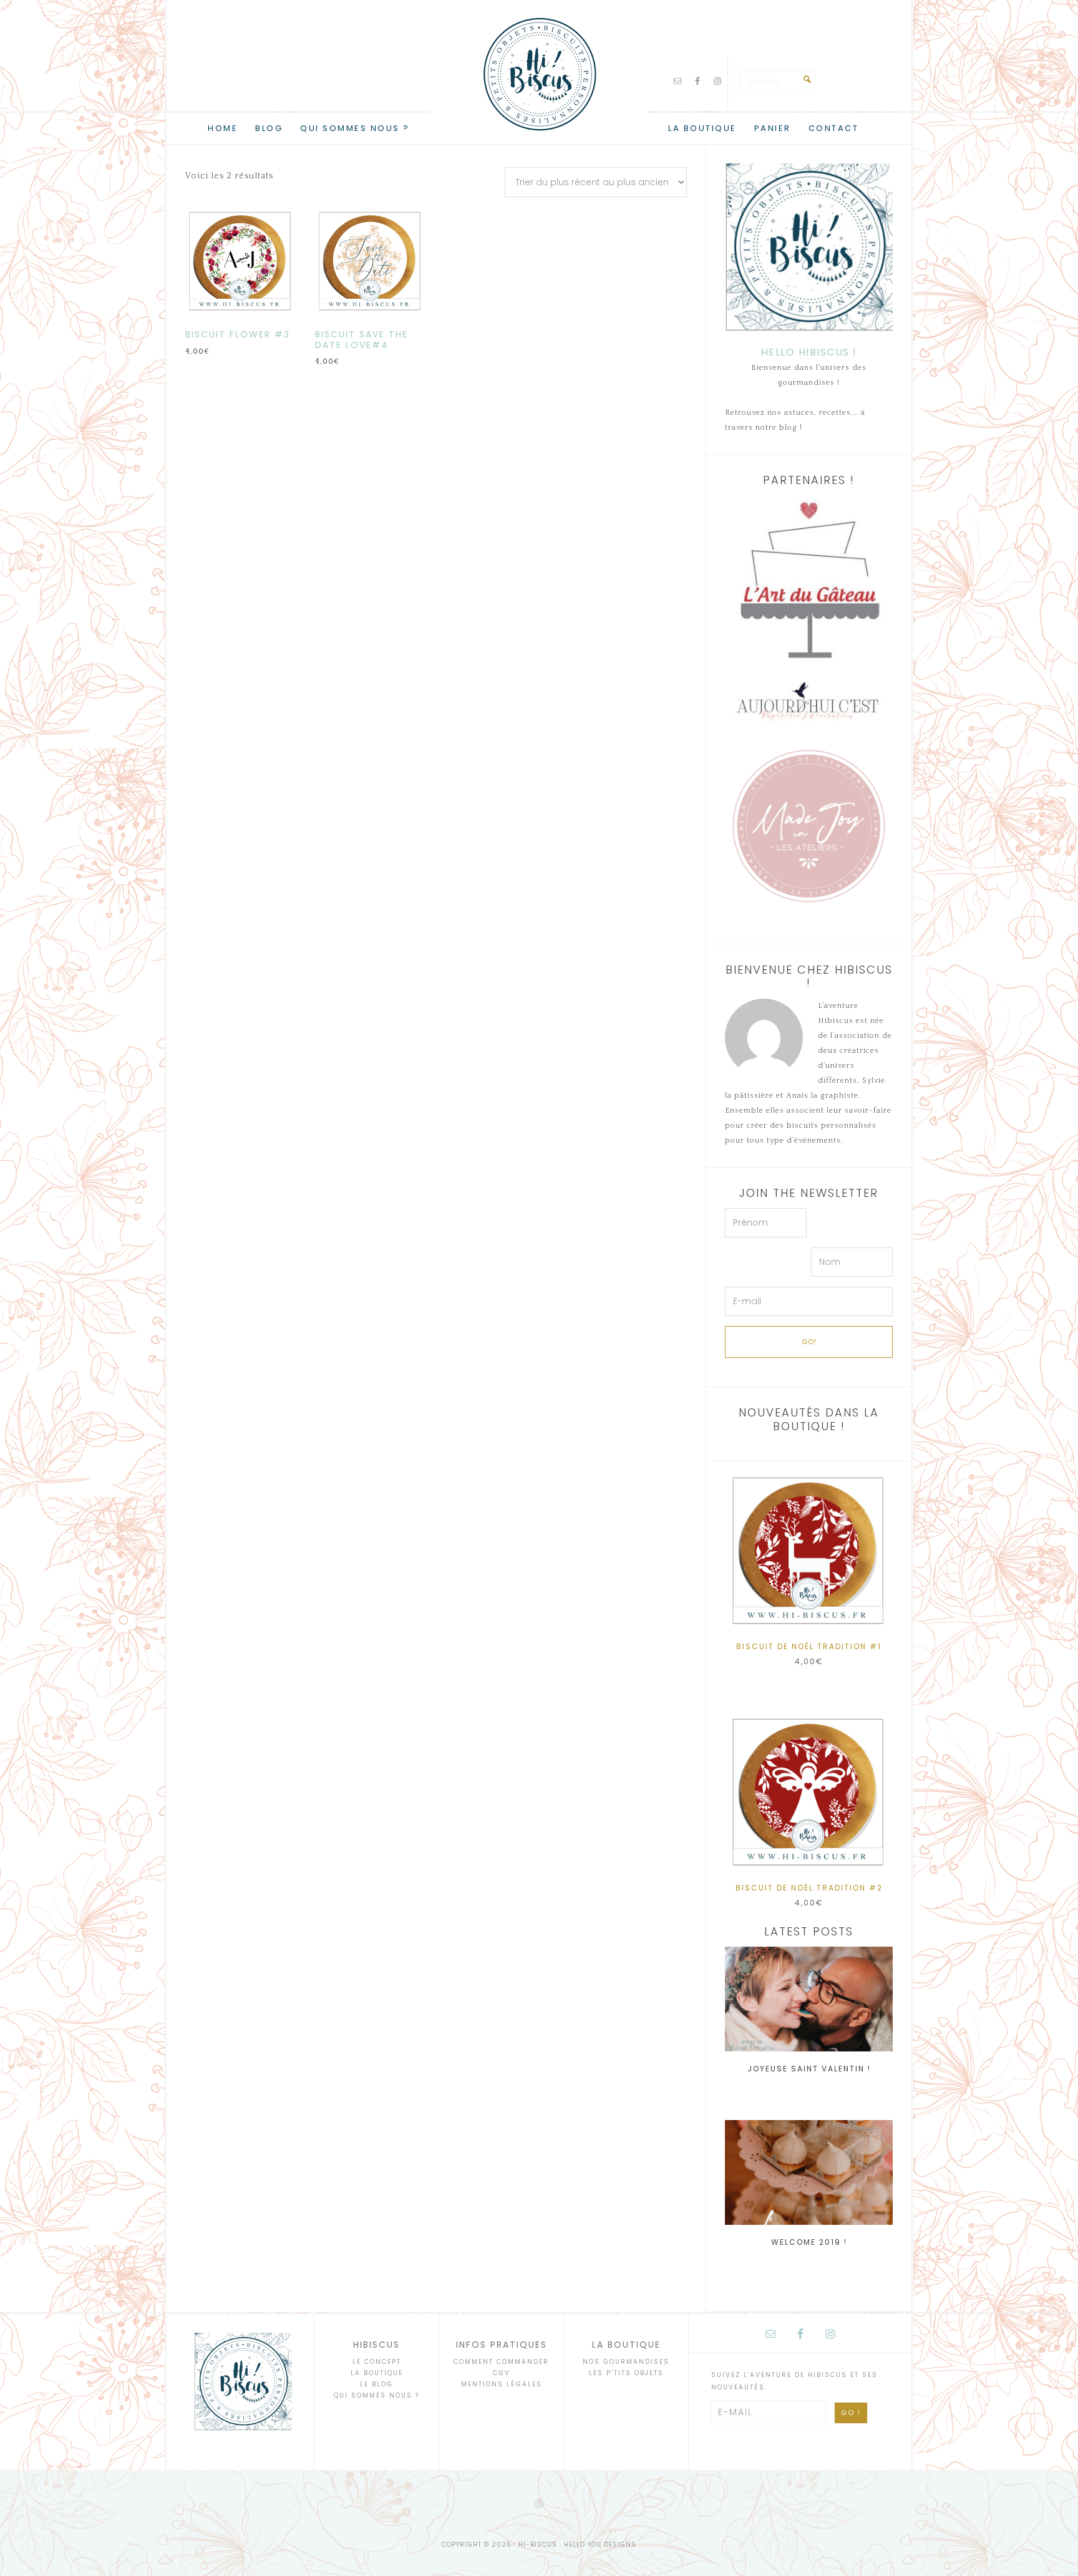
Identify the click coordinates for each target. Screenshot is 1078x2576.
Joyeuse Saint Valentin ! (809, 2069)
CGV (502, 2373)
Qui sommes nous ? (376, 2395)
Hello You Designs (600, 2545)
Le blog (376, 2384)
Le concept (377, 2362)
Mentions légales (502, 2384)
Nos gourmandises (626, 2362)
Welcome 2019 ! (809, 2242)
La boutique (377, 2373)
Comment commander (501, 2362)
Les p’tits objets (626, 2373)
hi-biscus (539, 75)
